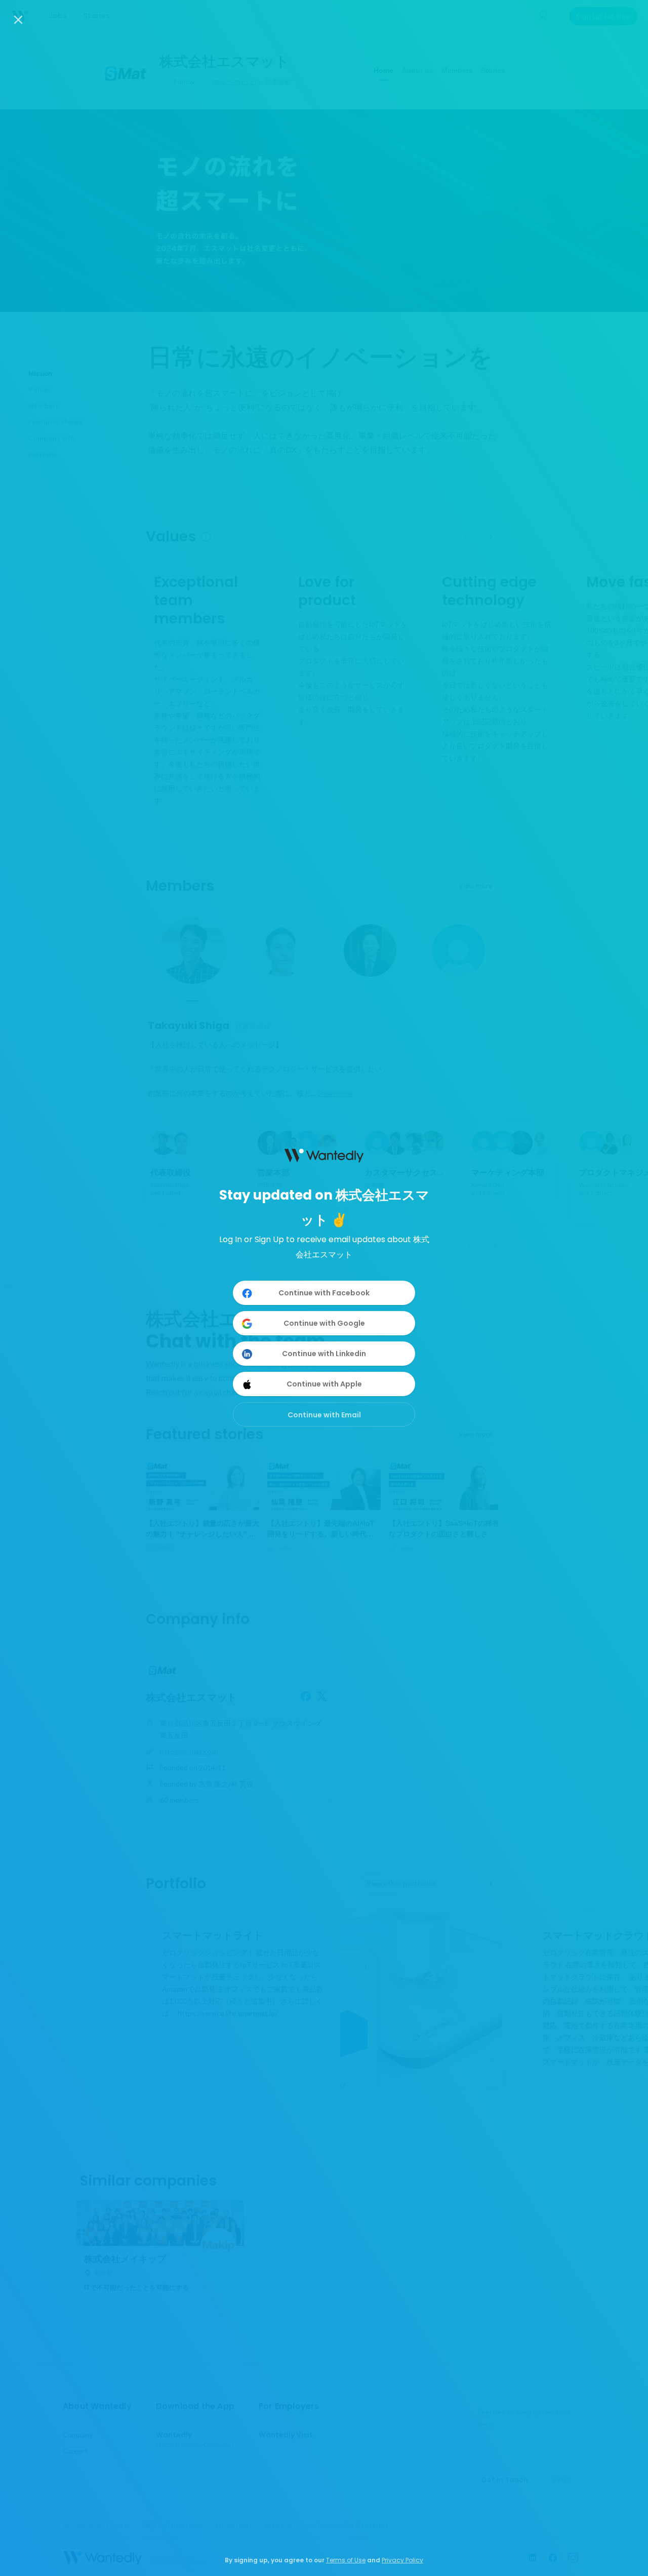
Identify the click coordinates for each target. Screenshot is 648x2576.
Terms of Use (346, 2560)
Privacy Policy (402, 2560)
